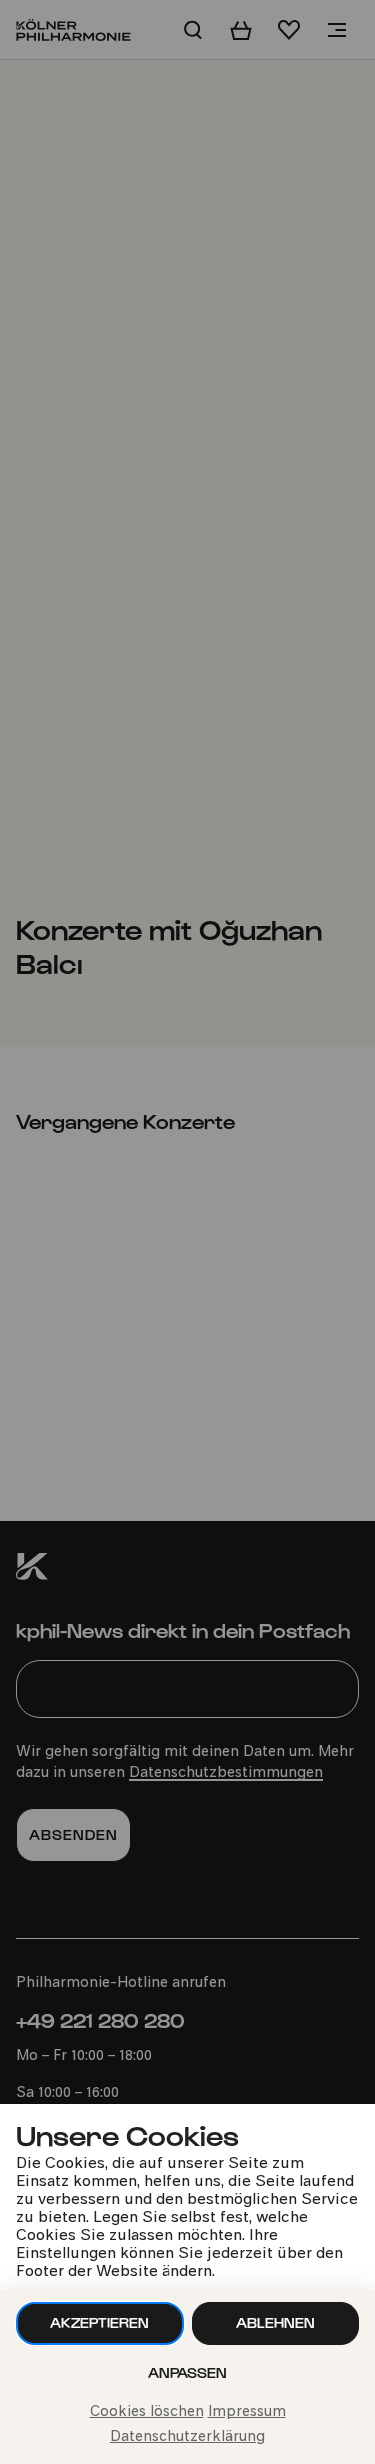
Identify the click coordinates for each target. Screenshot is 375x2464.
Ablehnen (275, 2322)
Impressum (247, 2412)
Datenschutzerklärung (187, 2437)
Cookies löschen (147, 2412)
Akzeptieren (99, 2322)
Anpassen (187, 2372)
